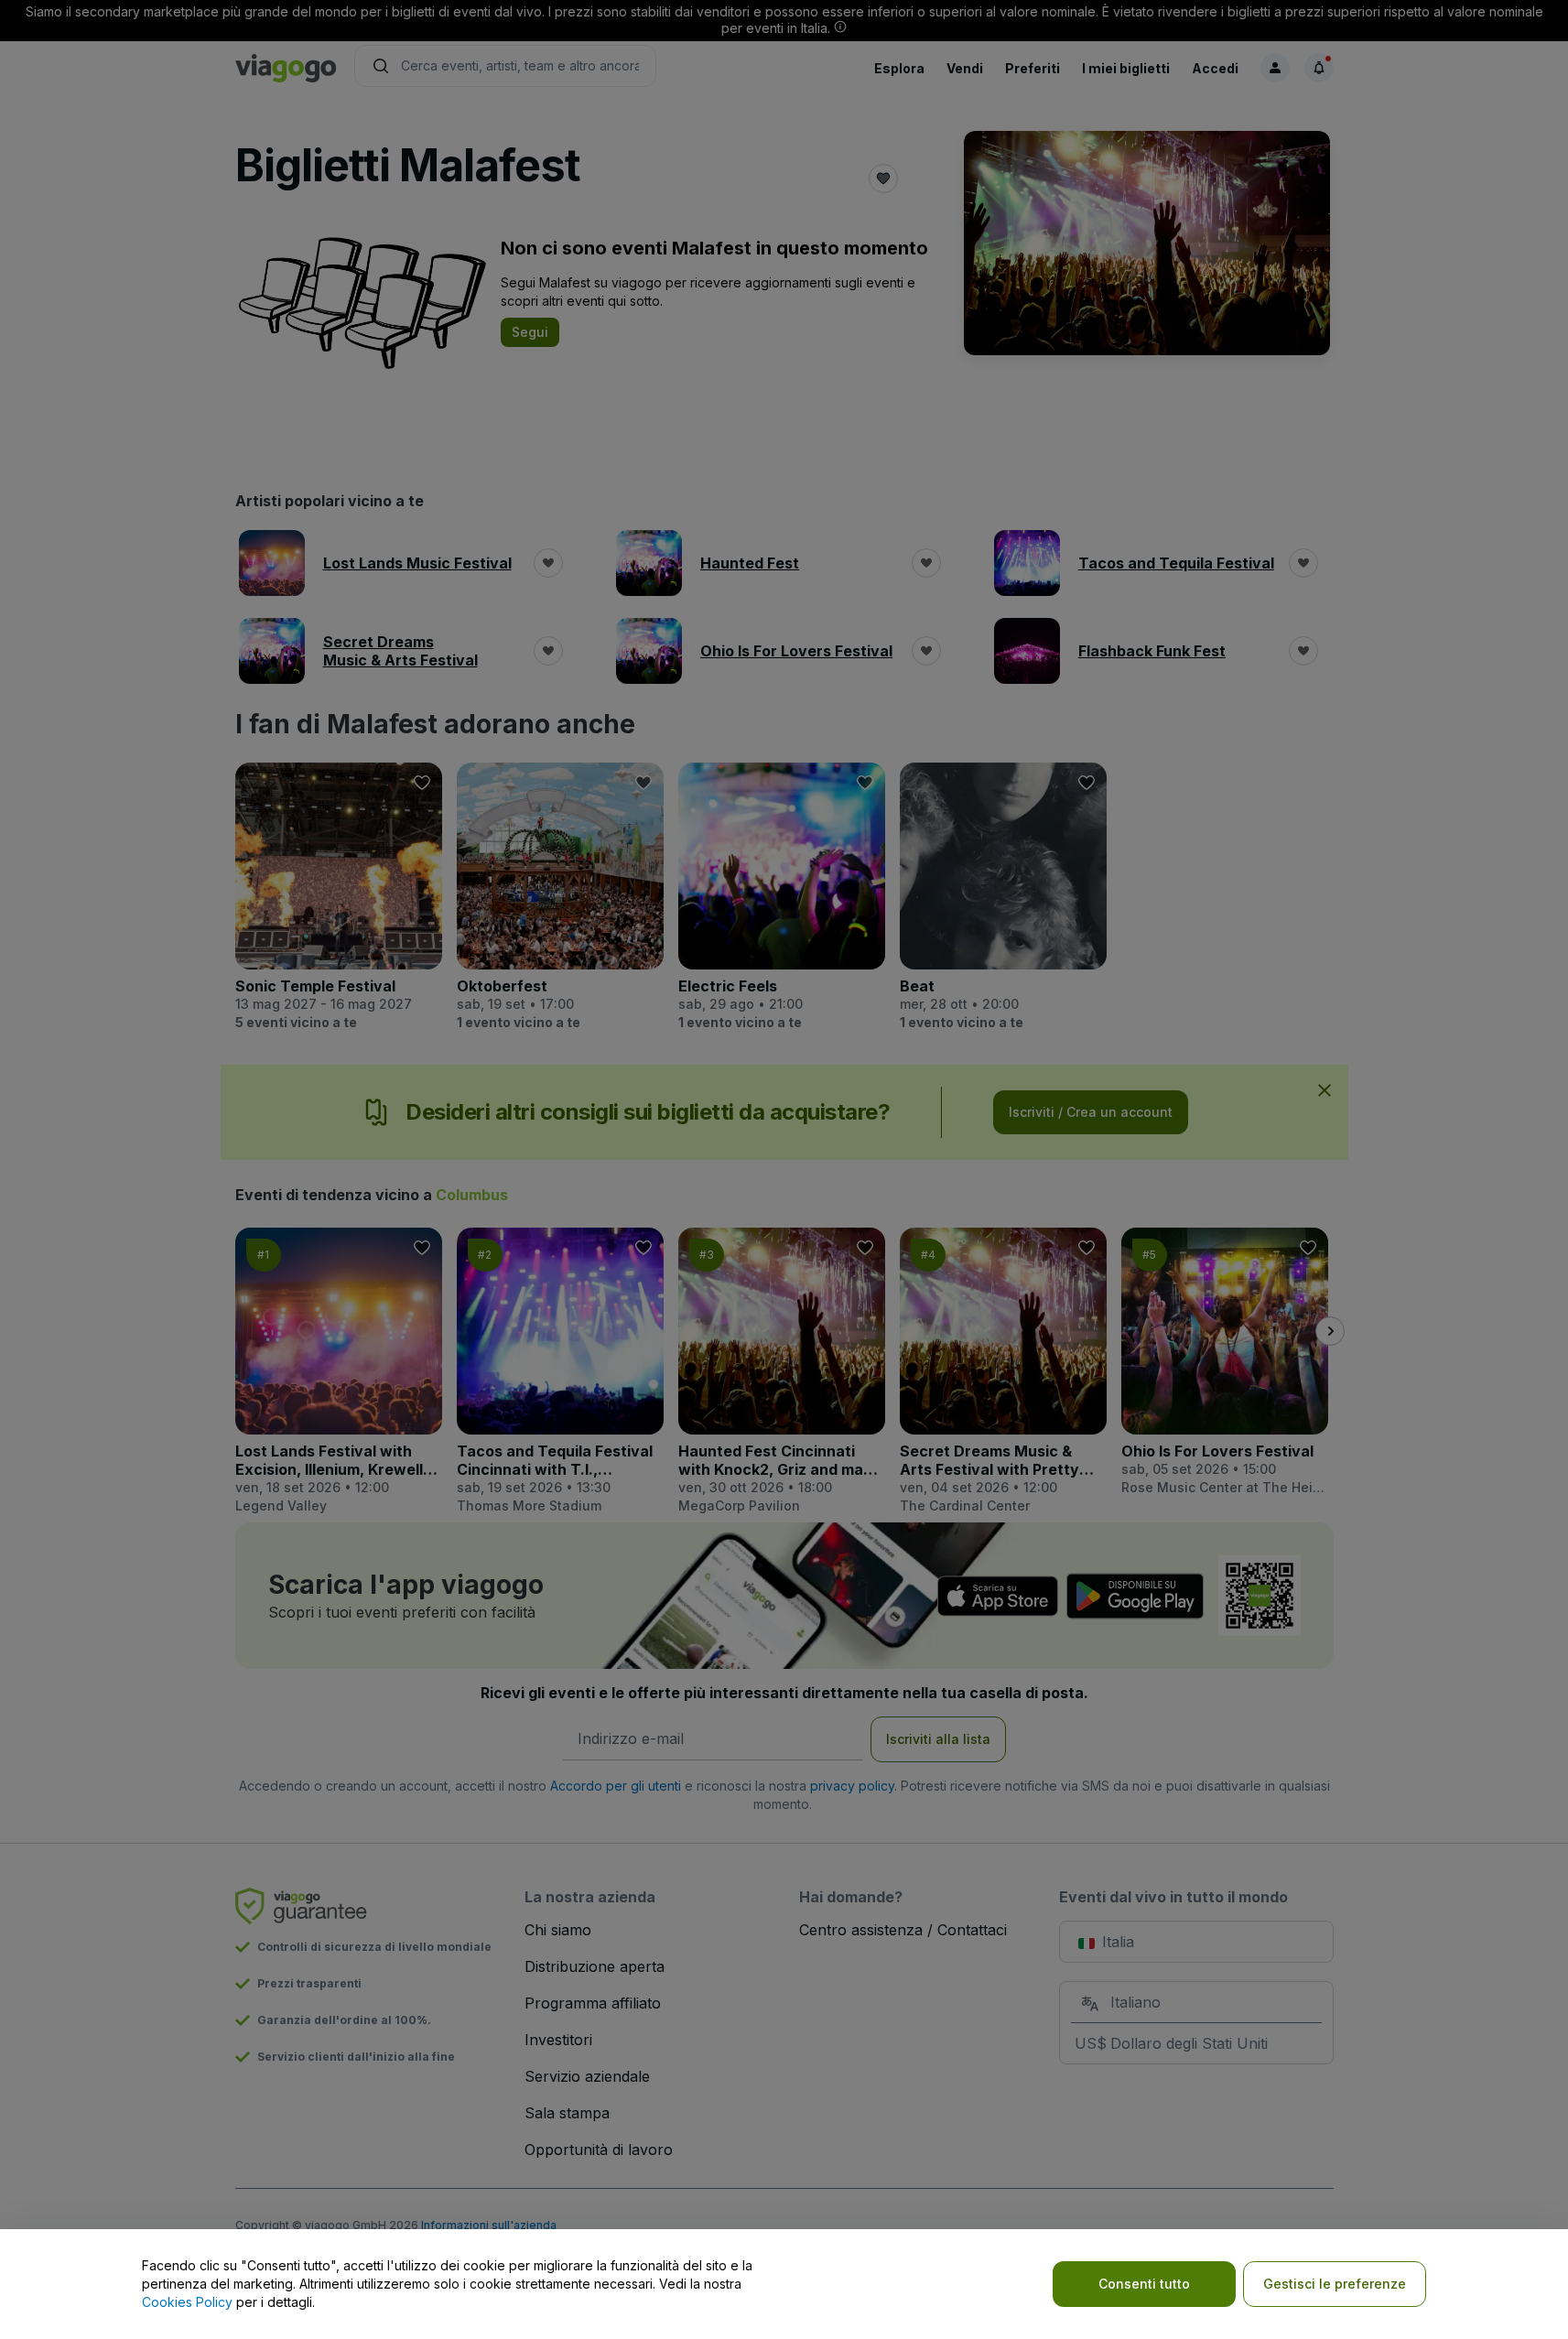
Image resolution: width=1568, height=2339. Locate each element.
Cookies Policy (187, 2302)
